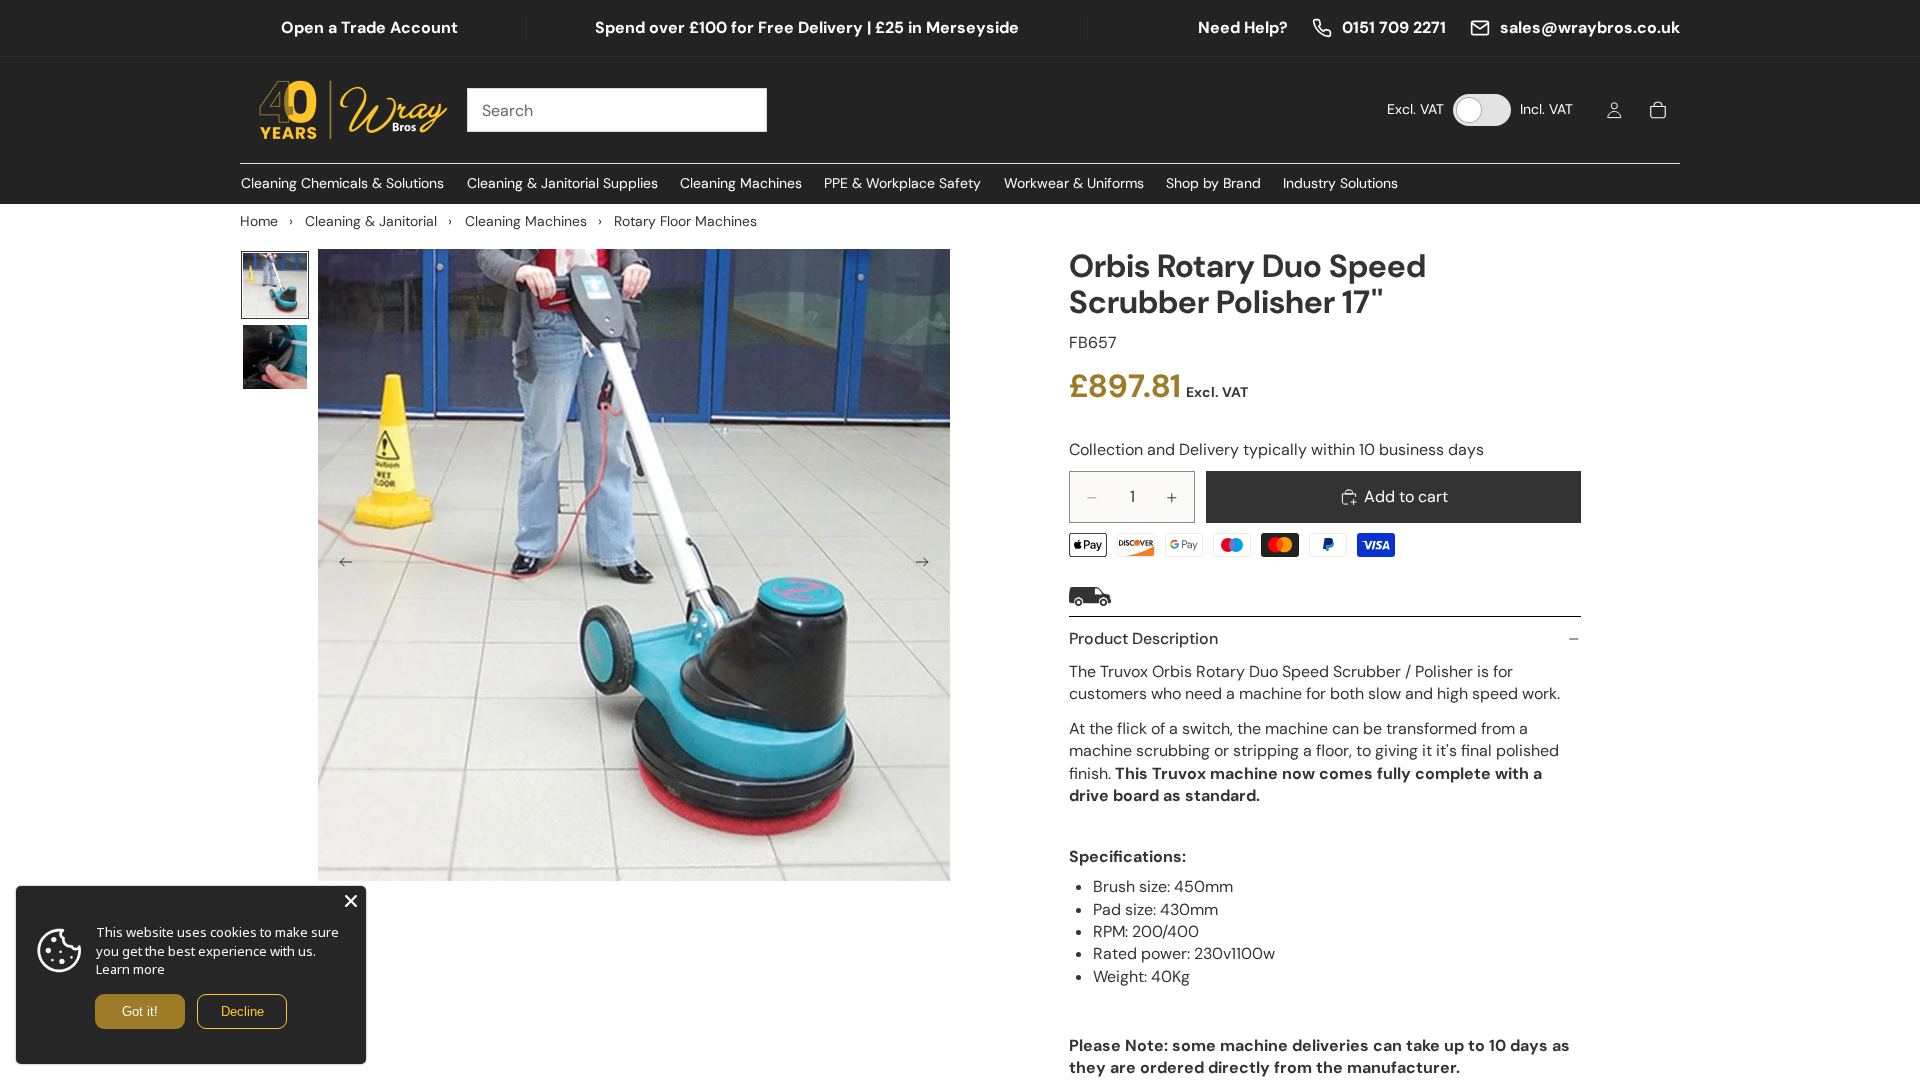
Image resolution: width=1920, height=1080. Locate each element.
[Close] (351, 901)
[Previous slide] (340, 565)
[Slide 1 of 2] (275, 285)
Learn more (130, 969)
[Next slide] (928, 565)
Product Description (1143, 638)
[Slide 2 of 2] (275, 357)
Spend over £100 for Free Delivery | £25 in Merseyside (807, 27)
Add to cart (1406, 496)
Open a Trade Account (369, 27)
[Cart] (1658, 110)
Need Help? (1243, 27)
